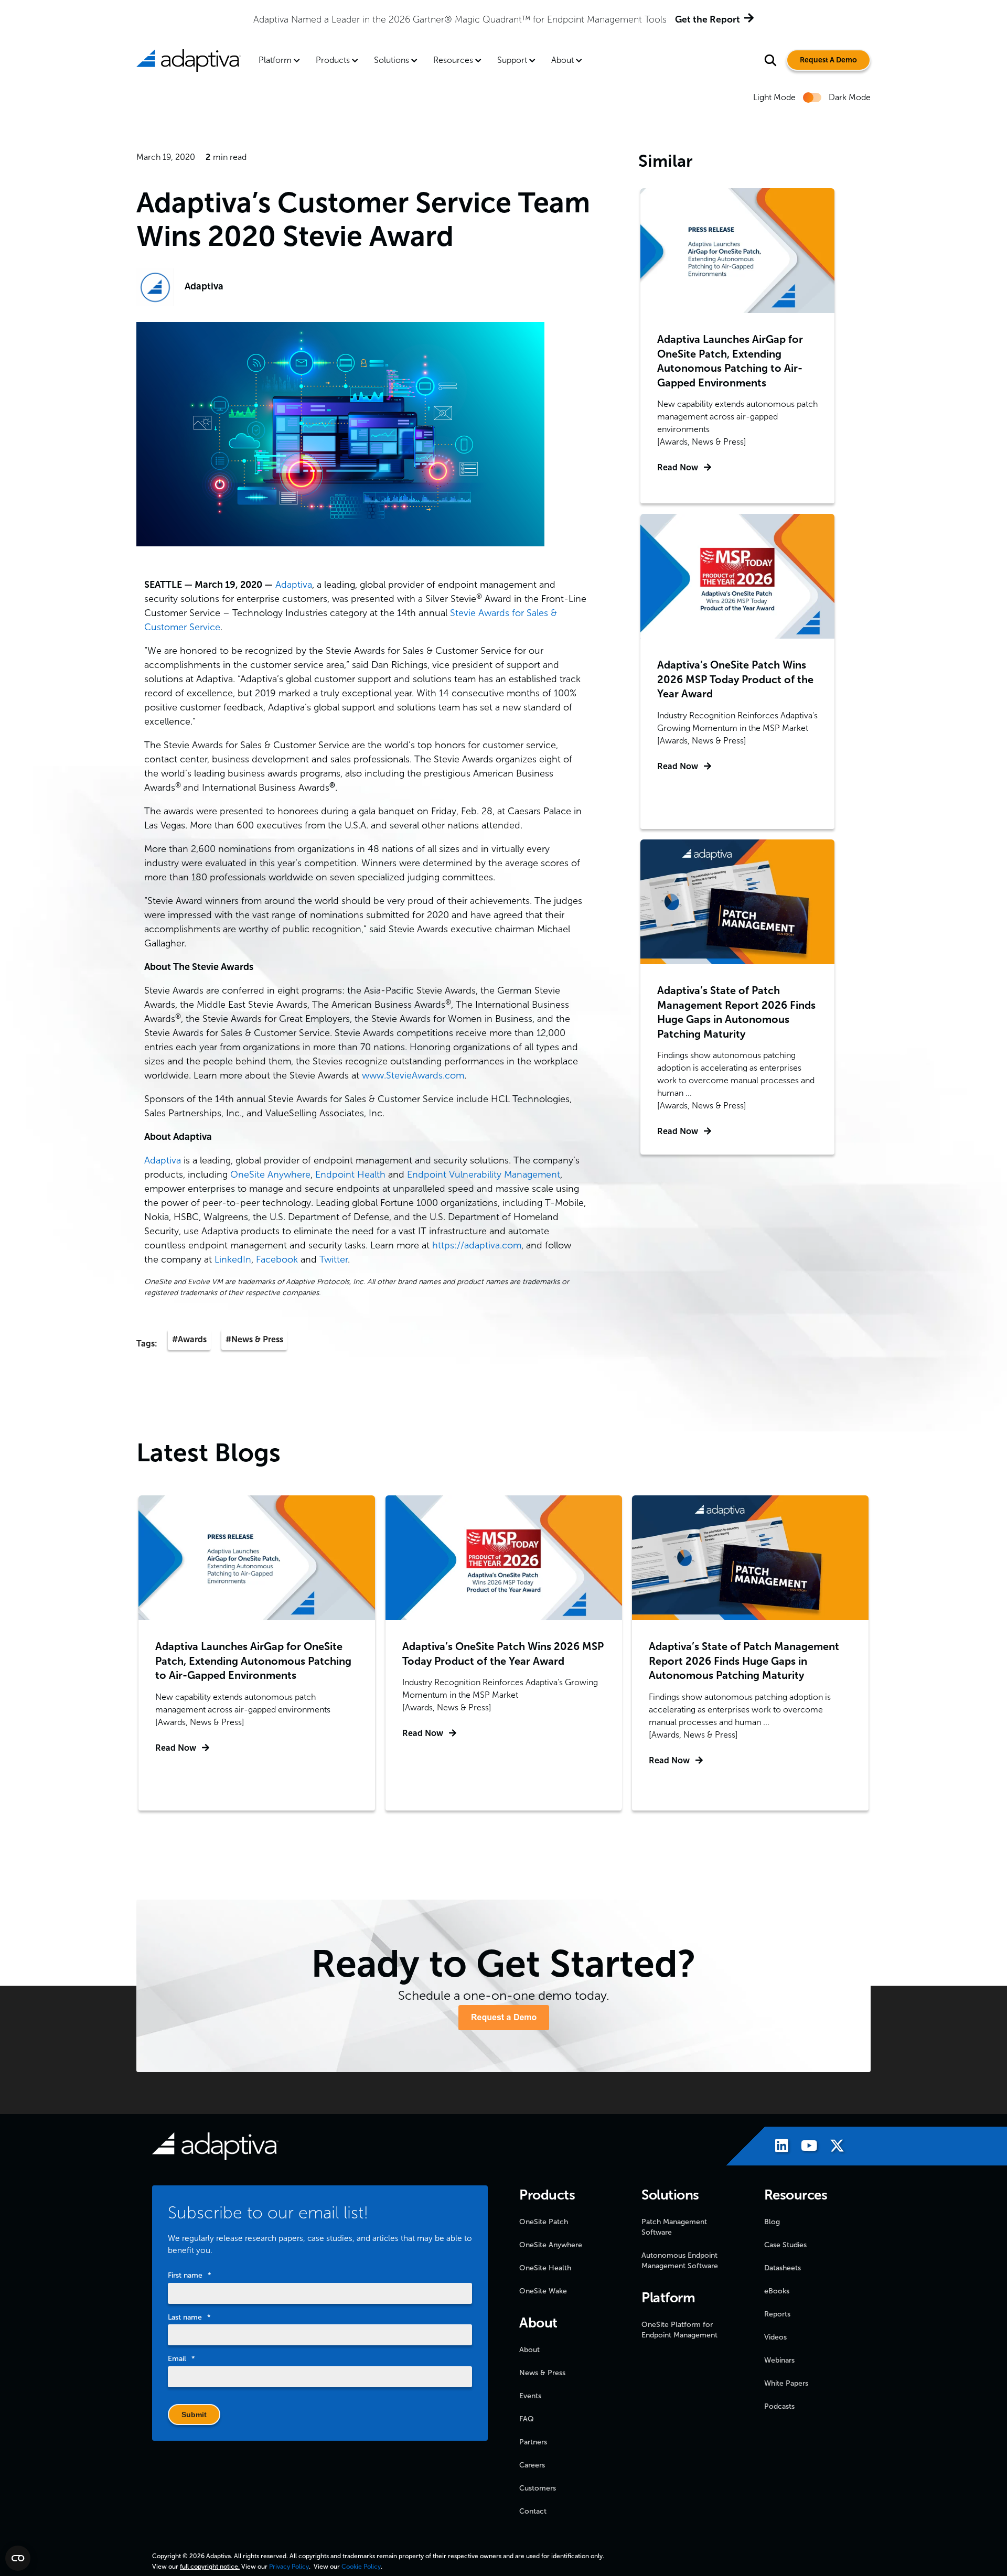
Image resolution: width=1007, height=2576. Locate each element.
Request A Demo (828, 60)
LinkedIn (233, 1259)
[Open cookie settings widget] (18, 2558)
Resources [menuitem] (453, 60)
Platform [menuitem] (275, 60)
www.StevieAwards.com (413, 1075)
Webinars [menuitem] (779, 2360)
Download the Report (631, 19)
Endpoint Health (350, 1174)
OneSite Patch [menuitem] (544, 2222)
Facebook (277, 1259)
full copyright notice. (210, 2567)
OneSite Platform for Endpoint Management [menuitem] (679, 2330)
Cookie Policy (361, 2567)
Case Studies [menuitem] (785, 2245)
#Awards (189, 1339)
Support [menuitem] (512, 60)
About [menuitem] (563, 60)
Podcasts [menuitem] (779, 2406)
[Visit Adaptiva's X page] (832, 2147)
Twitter (334, 1259)
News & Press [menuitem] (542, 2373)
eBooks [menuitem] (777, 2291)
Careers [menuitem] (532, 2465)
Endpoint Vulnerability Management (484, 1174)
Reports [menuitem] (777, 2314)
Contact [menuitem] (533, 2511)
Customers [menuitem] (538, 2488)
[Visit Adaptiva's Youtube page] (804, 2147)
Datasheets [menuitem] (783, 2268)
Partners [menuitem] (533, 2442)
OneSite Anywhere (270, 1174)
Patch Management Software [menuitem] (674, 2227)
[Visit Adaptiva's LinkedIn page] (776, 2147)
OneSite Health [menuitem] (545, 2268)
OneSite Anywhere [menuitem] (551, 2245)
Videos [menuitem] (775, 2337)
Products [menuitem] (333, 60)
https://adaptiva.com (477, 1245)
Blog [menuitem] (772, 2222)
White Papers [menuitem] (786, 2383)
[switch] (812, 98)
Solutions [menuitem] (392, 60)
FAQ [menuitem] (527, 2419)
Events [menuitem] (530, 2396)
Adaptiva (204, 286)
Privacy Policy (289, 2567)
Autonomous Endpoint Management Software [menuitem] (680, 2261)
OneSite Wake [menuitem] (543, 2291)
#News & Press (254, 1339)
